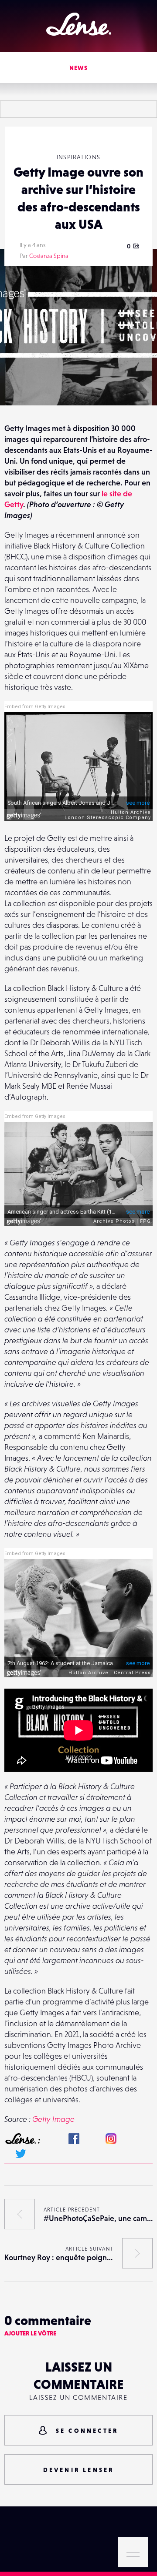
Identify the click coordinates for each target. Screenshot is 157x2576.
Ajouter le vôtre (30, 2333)
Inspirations (79, 157)
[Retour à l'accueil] (79, 24)
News (79, 68)
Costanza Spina (49, 256)
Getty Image (53, 2119)
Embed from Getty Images (35, 707)
